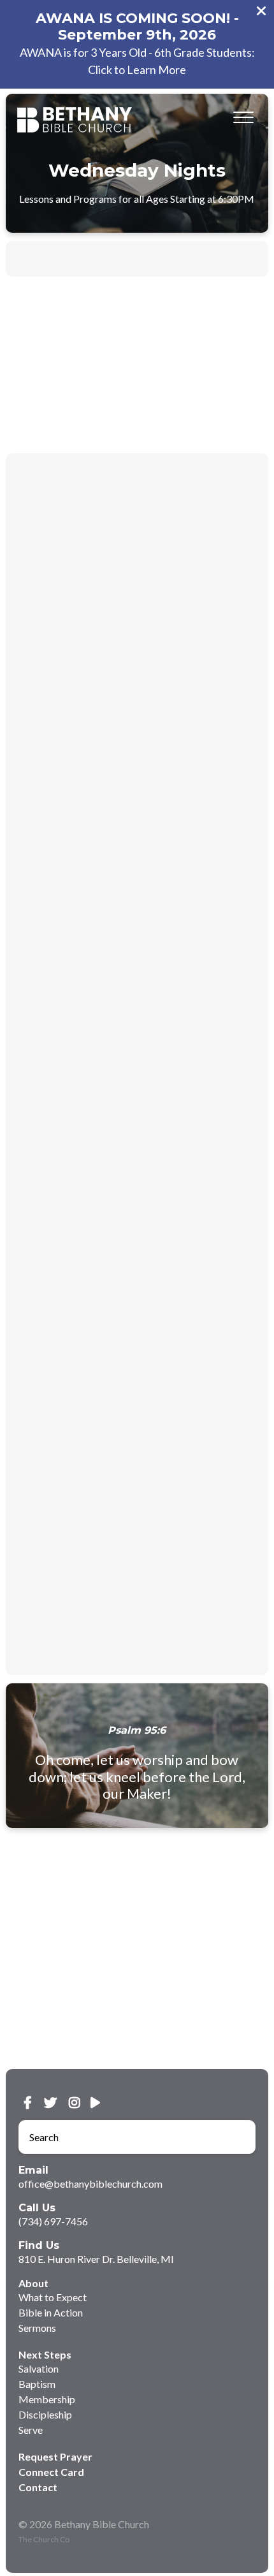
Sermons (37, 2328)
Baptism (37, 2384)
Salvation (39, 2368)
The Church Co (44, 2539)
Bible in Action (51, 2312)
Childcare (54, 259)
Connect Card (51, 2472)
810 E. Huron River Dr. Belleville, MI (96, 2259)
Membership (47, 2399)
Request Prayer (55, 2456)
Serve (31, 2430)
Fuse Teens (113, 259)
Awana (166, 259)
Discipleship (45, 2414)
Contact (38, 2487)
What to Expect (53, 2297)
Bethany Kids (224, 259)
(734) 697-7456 (53, 2221)
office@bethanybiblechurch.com (90, 2184)
